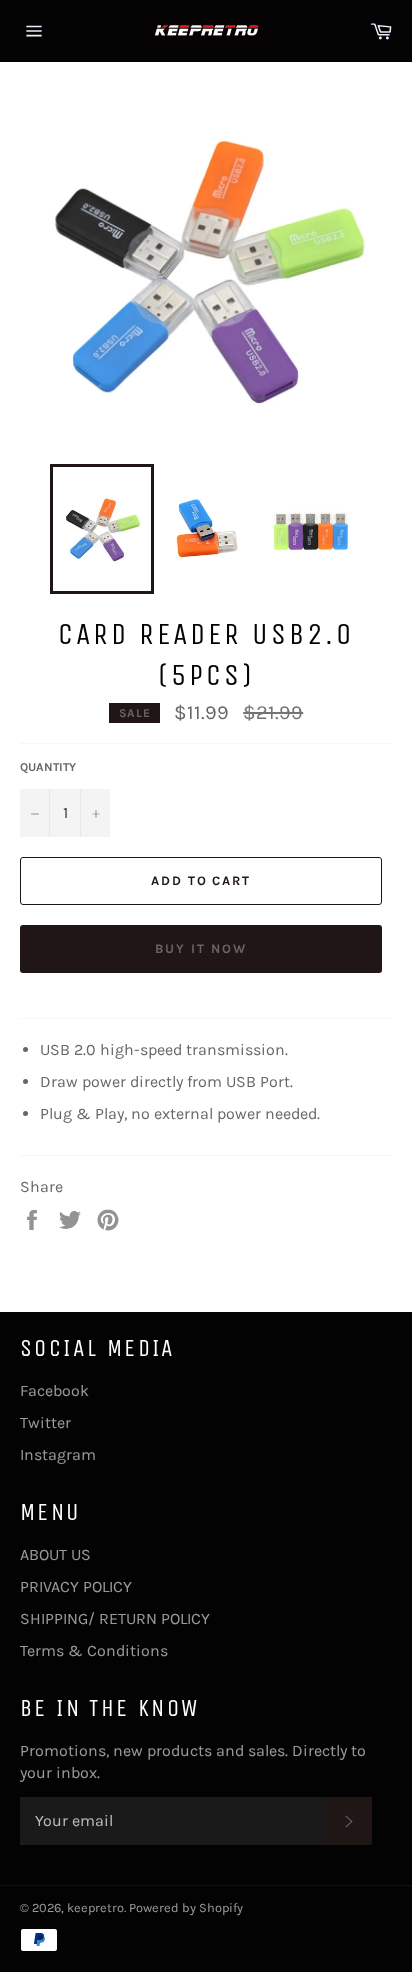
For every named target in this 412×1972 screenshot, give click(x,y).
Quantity (48, 767)
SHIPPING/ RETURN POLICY (115, 1618)
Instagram (58, 1454)
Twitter (45, 1422)
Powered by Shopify (186, 1907)
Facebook (54, 1390)
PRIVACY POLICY (76, 1586)
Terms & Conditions (94, 1650)
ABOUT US (55, 1554)
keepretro (95, 1907)
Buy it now (201, 948)
